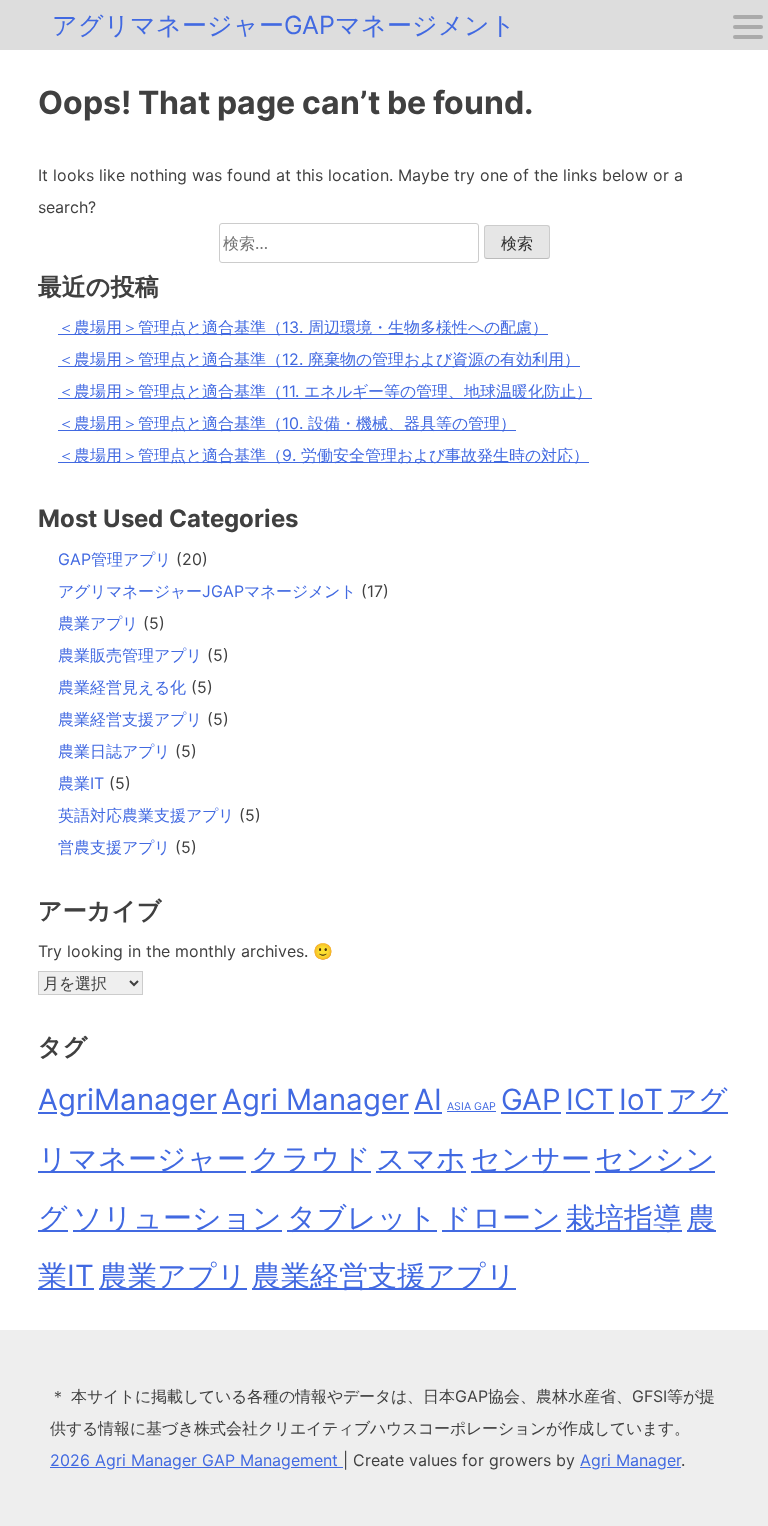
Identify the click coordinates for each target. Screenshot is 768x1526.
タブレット (362, 1217)
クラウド (311, 1158)
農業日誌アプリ (114, 751)
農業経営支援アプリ (130, 719)
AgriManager (127, 1099)
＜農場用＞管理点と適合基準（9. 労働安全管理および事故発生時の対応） (323, 455)
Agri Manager (315, 1099)
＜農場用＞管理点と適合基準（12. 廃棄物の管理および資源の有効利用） (319, 359)
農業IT (81, 783)
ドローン (501, 1217)
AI (428, 1099)
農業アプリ (98, 623)
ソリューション (177, 1217)
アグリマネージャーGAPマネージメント (284, 25)
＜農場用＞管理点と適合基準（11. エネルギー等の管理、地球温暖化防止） (325, 391)
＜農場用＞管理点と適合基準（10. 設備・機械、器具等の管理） (287, 423)
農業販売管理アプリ (130, 655)
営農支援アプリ (114, 847)
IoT (641, 1099)
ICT (590, 1099)
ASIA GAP (471, 1106)
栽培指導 (624, 1217)
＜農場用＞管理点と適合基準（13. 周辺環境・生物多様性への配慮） (303, 327)
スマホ (421, 1158)
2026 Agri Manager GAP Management (196, 1460)
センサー (530, 1158)
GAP (531, 1099)
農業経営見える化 (122, 687)
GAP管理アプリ (114, 559)
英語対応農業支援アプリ (146, 815)
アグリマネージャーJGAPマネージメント (207, 591)
